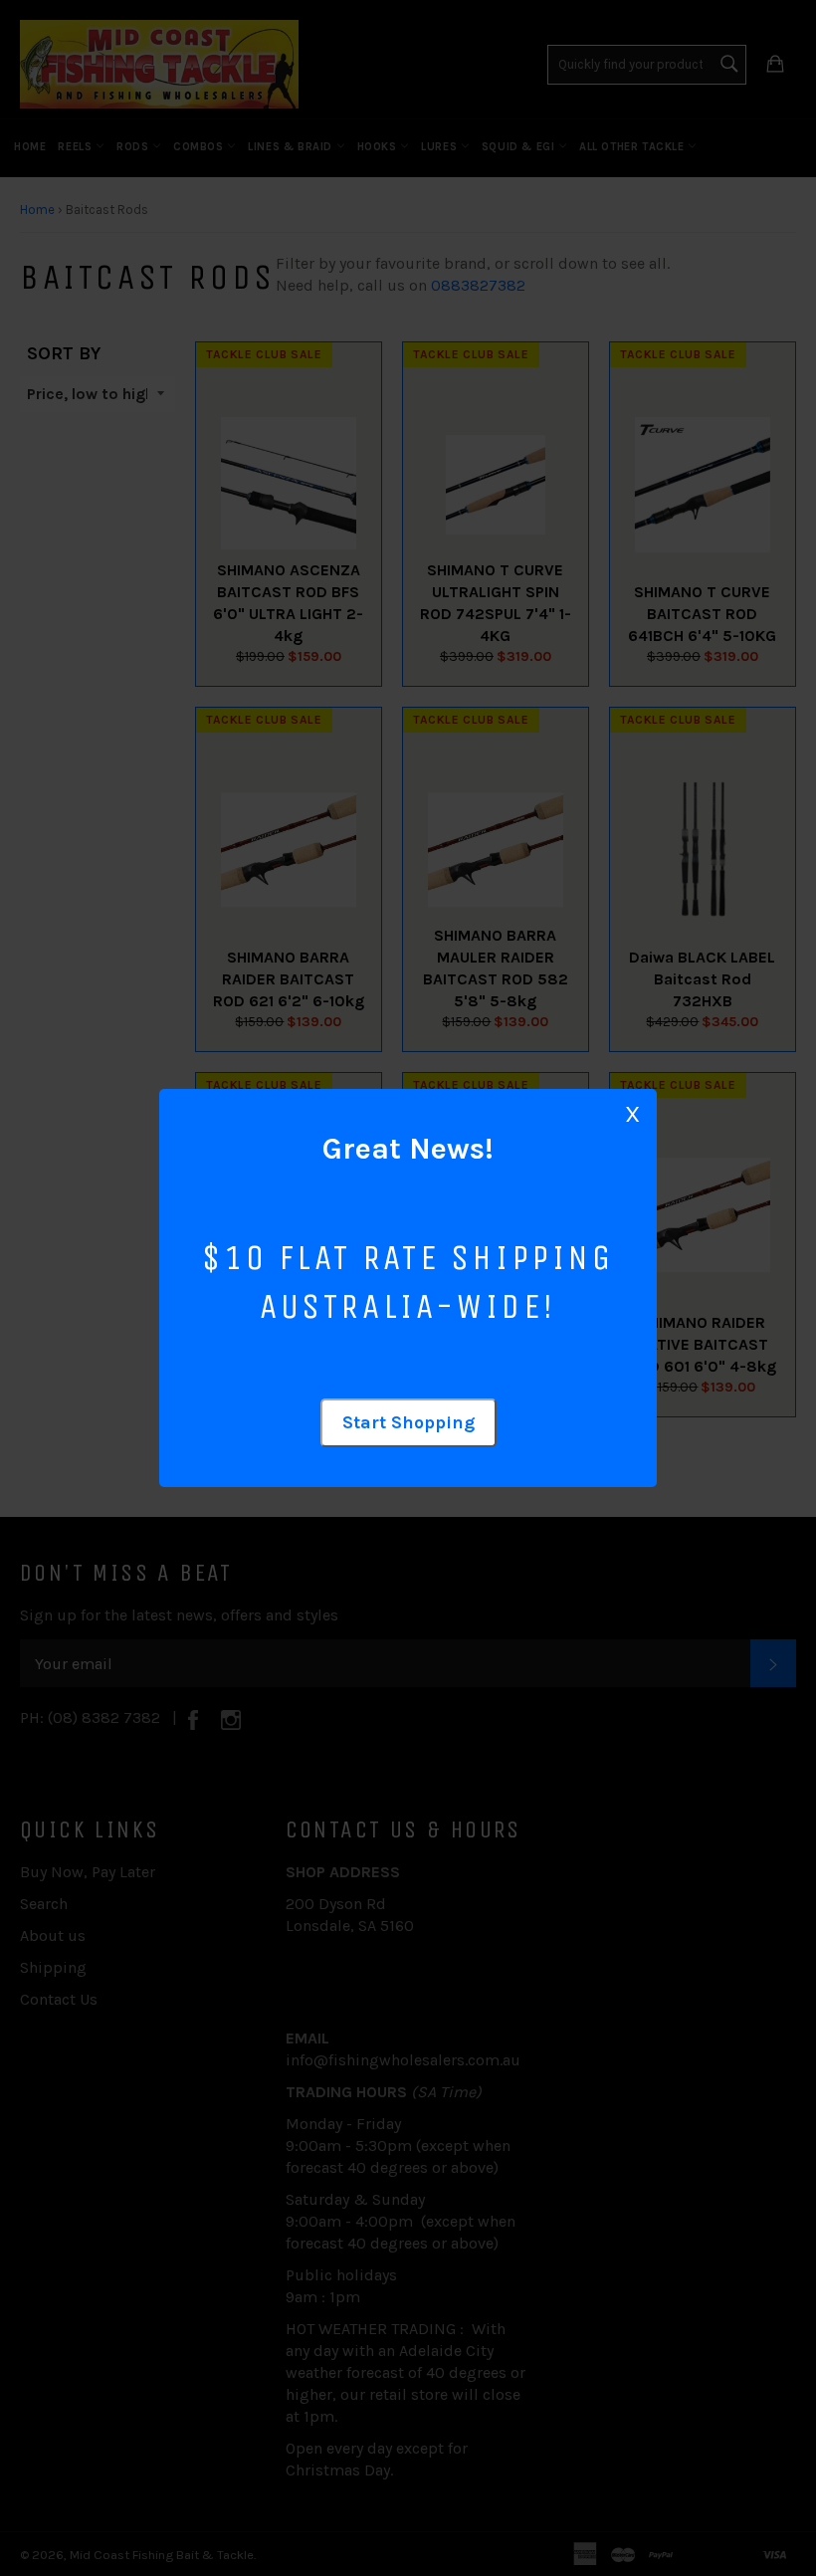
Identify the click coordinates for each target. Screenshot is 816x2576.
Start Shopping (408, 1422)
